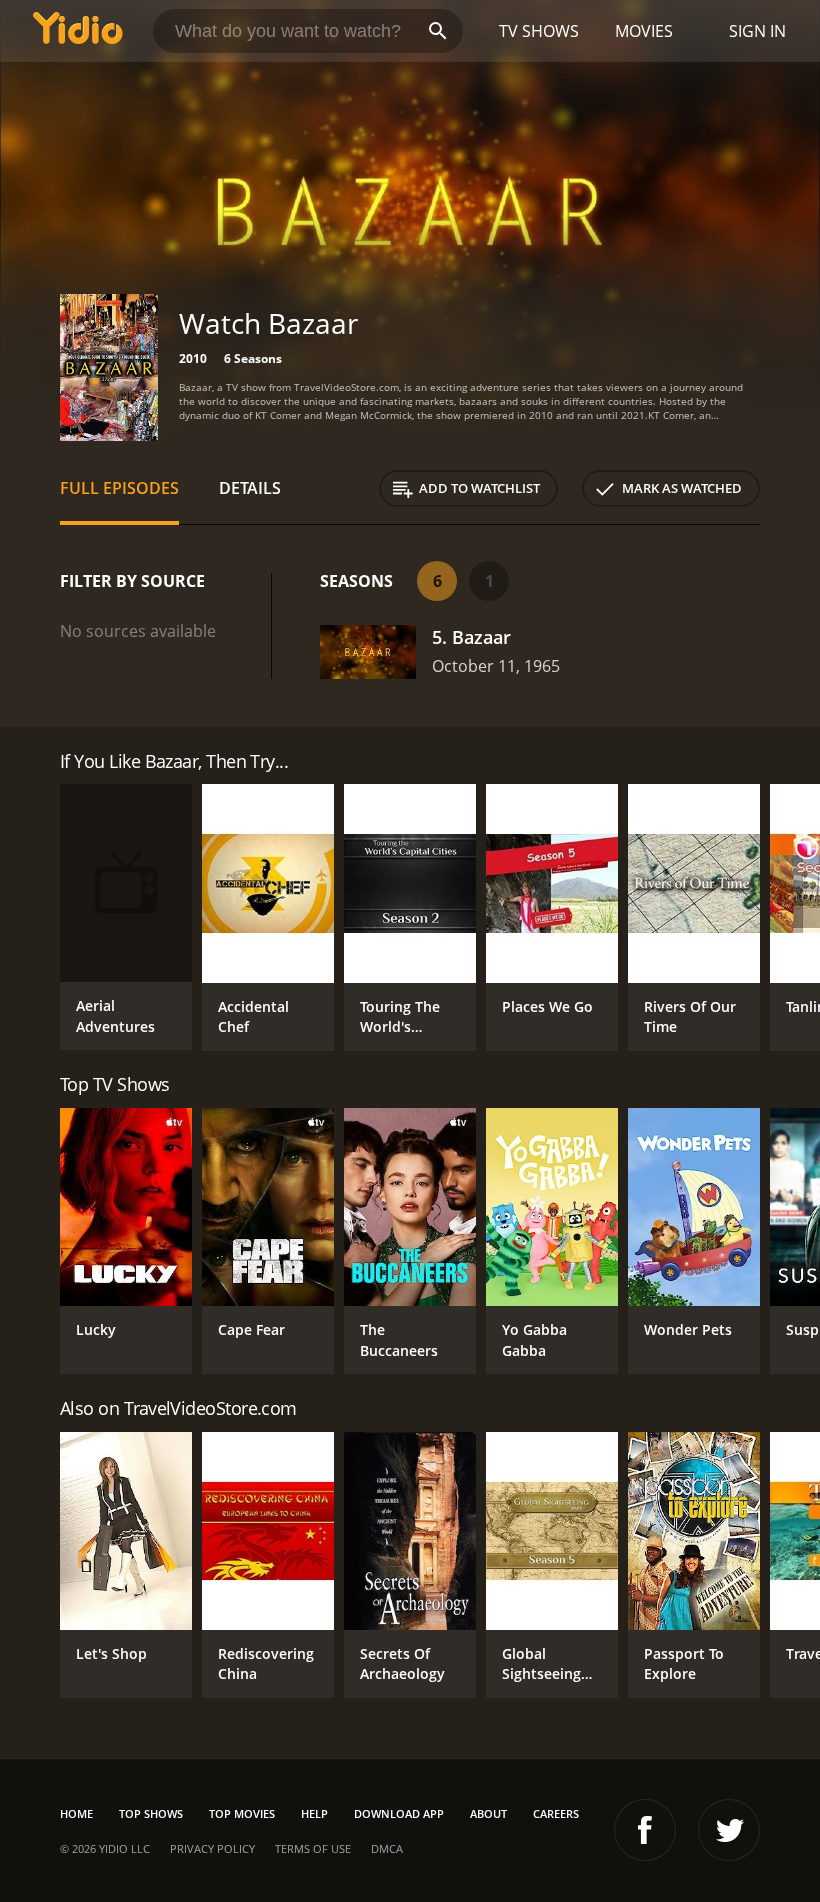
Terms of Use (313, 1848)
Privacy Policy (212, 1848)
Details (250, 488)
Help (314, 1813)
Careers (556, 1813)
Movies (644, 31)
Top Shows (151, 1813)
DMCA (387, 1848)
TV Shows (539, 31)
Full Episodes (119, 488)
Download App (399, 1813)
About (488, 1813)
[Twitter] (729, 1830)
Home (76, 1813)
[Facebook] (645, 1830)
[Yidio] (78, 31)
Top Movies (242, 1813)
